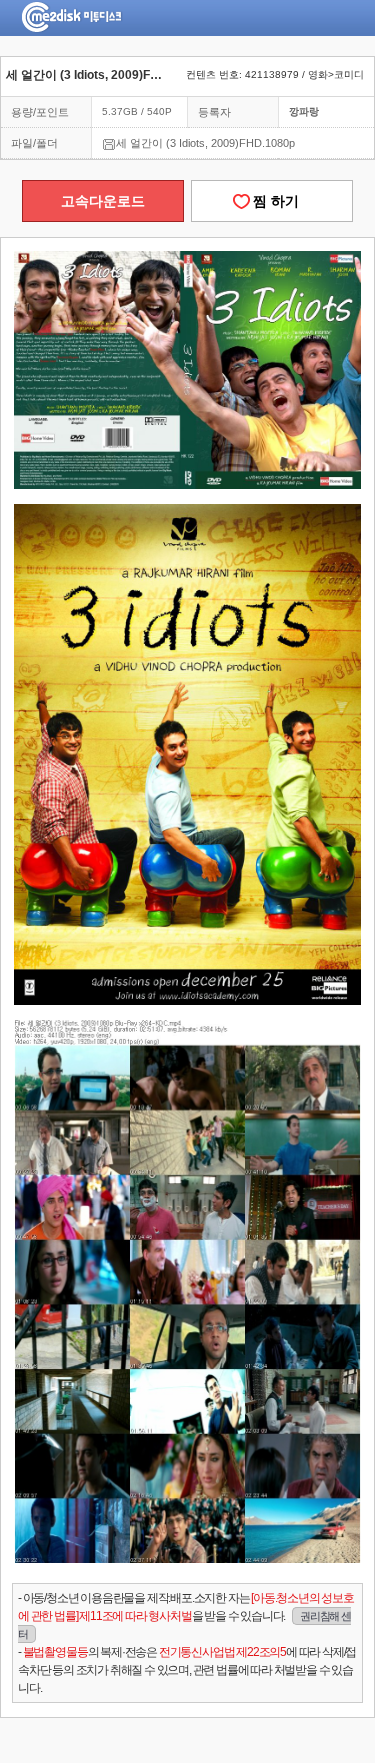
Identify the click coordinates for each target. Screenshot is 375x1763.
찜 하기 (272, 201)
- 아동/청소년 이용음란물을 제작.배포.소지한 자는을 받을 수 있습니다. (186, 1615)
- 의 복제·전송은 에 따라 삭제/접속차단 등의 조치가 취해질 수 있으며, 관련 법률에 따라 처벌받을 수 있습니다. (187, 1670)
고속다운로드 (103, 201)
